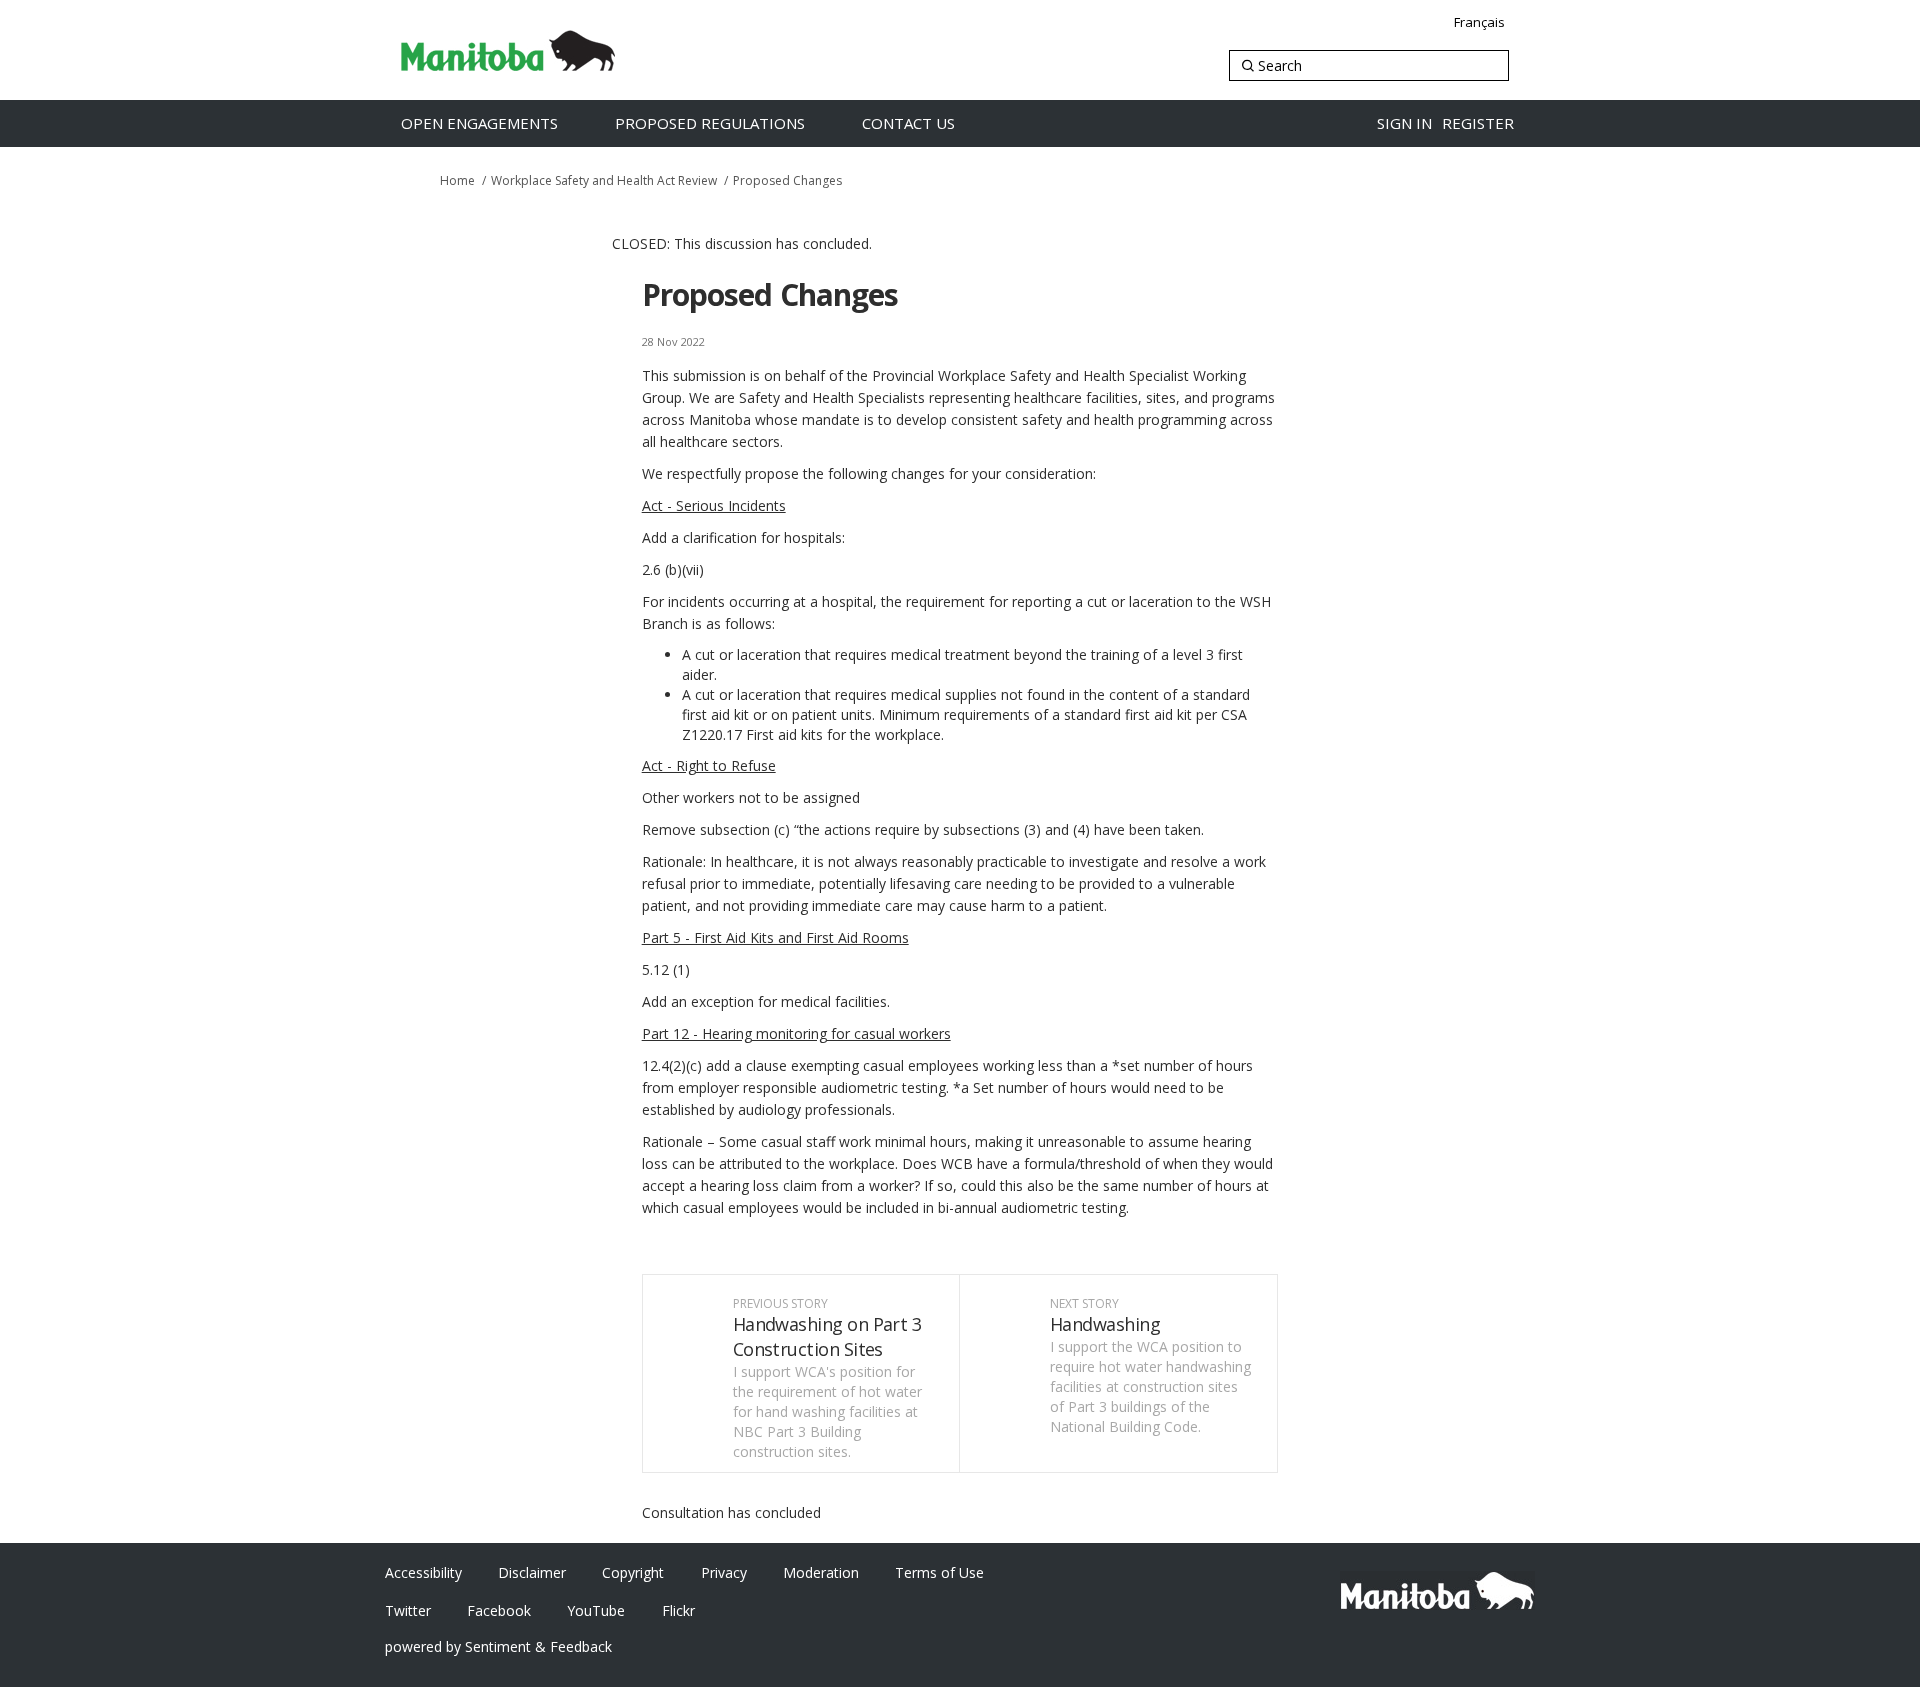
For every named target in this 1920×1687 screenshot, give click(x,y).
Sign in (1404, 123)
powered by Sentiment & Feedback (498, 1646)
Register (1478, 123)
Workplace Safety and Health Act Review (604, 180)
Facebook (499, 1610)
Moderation (821, 1572)
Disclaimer (532, 1572)
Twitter (408, 1610)
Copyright (633, 1572)
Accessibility (423, 1572)
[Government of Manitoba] (1437, 1590)
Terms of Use (939, 1572)
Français (1479, 22)
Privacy (724, 1572)
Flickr (678, 1610)
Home (457, 180)
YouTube (596, 1610)
